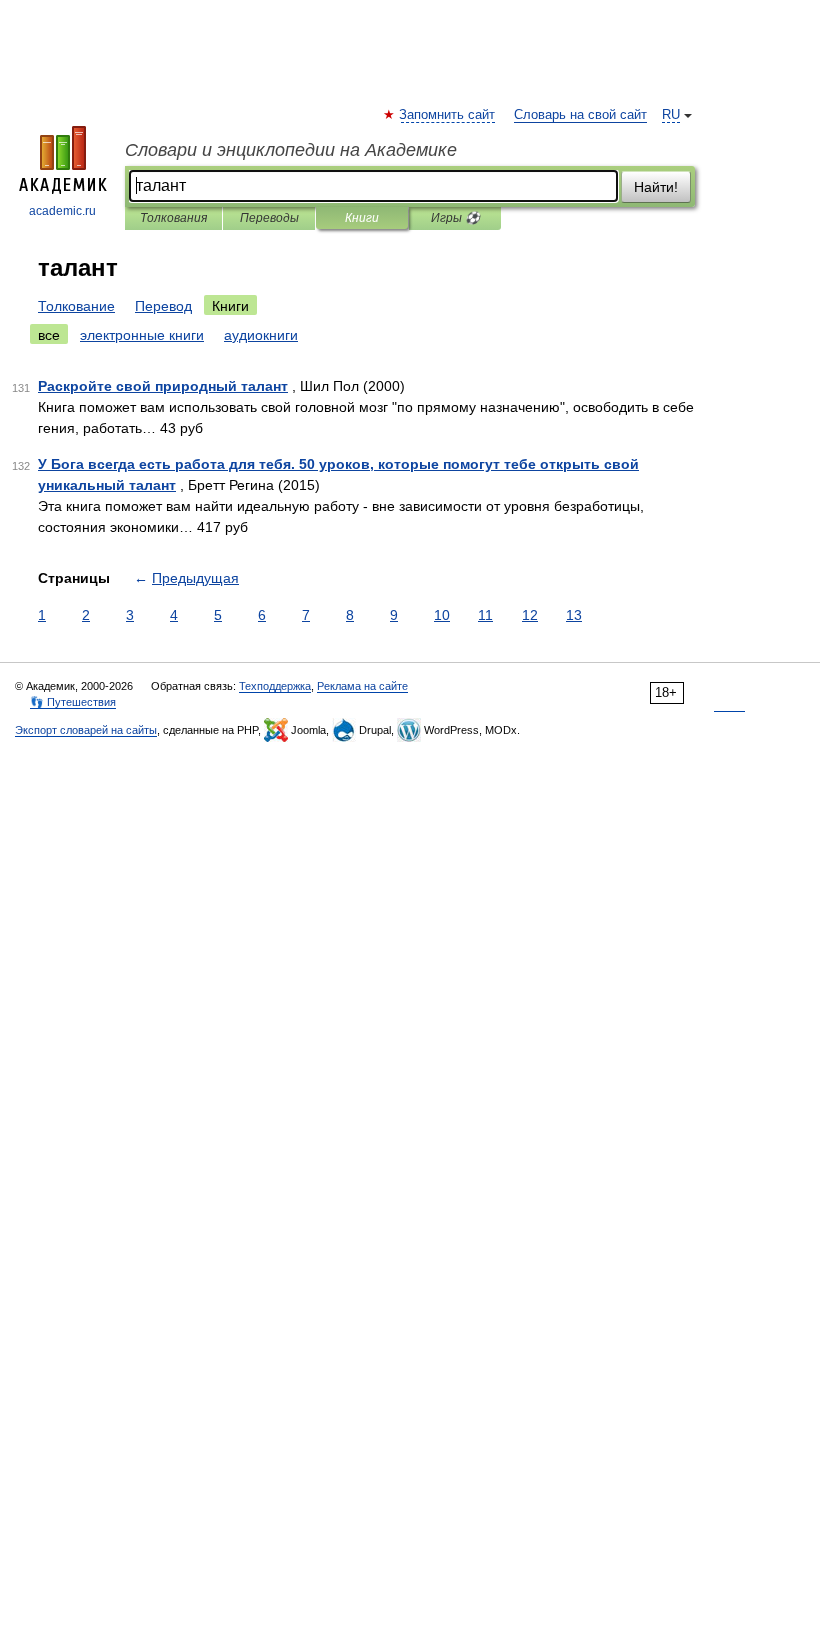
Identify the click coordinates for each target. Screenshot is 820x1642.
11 (485, 615)
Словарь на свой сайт (580, 115)
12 (530, 615)
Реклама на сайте (362, 686)
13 (574, 615)
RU (671, 115)
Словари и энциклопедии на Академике (291, 150)
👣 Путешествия (73, 702)
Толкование (76, 306)
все (49, 335)
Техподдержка (275, 686)
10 (442, 615)
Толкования (173, 218)
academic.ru (62, 211)
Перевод (163, 306)
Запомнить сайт (448, 115)
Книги (362, 218)
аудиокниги (261, 335)
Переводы (269, 218)
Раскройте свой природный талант (163, 386)
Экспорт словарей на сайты (86, 730)
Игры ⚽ (455, 218)
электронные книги (142, 335)
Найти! (656, 187)
